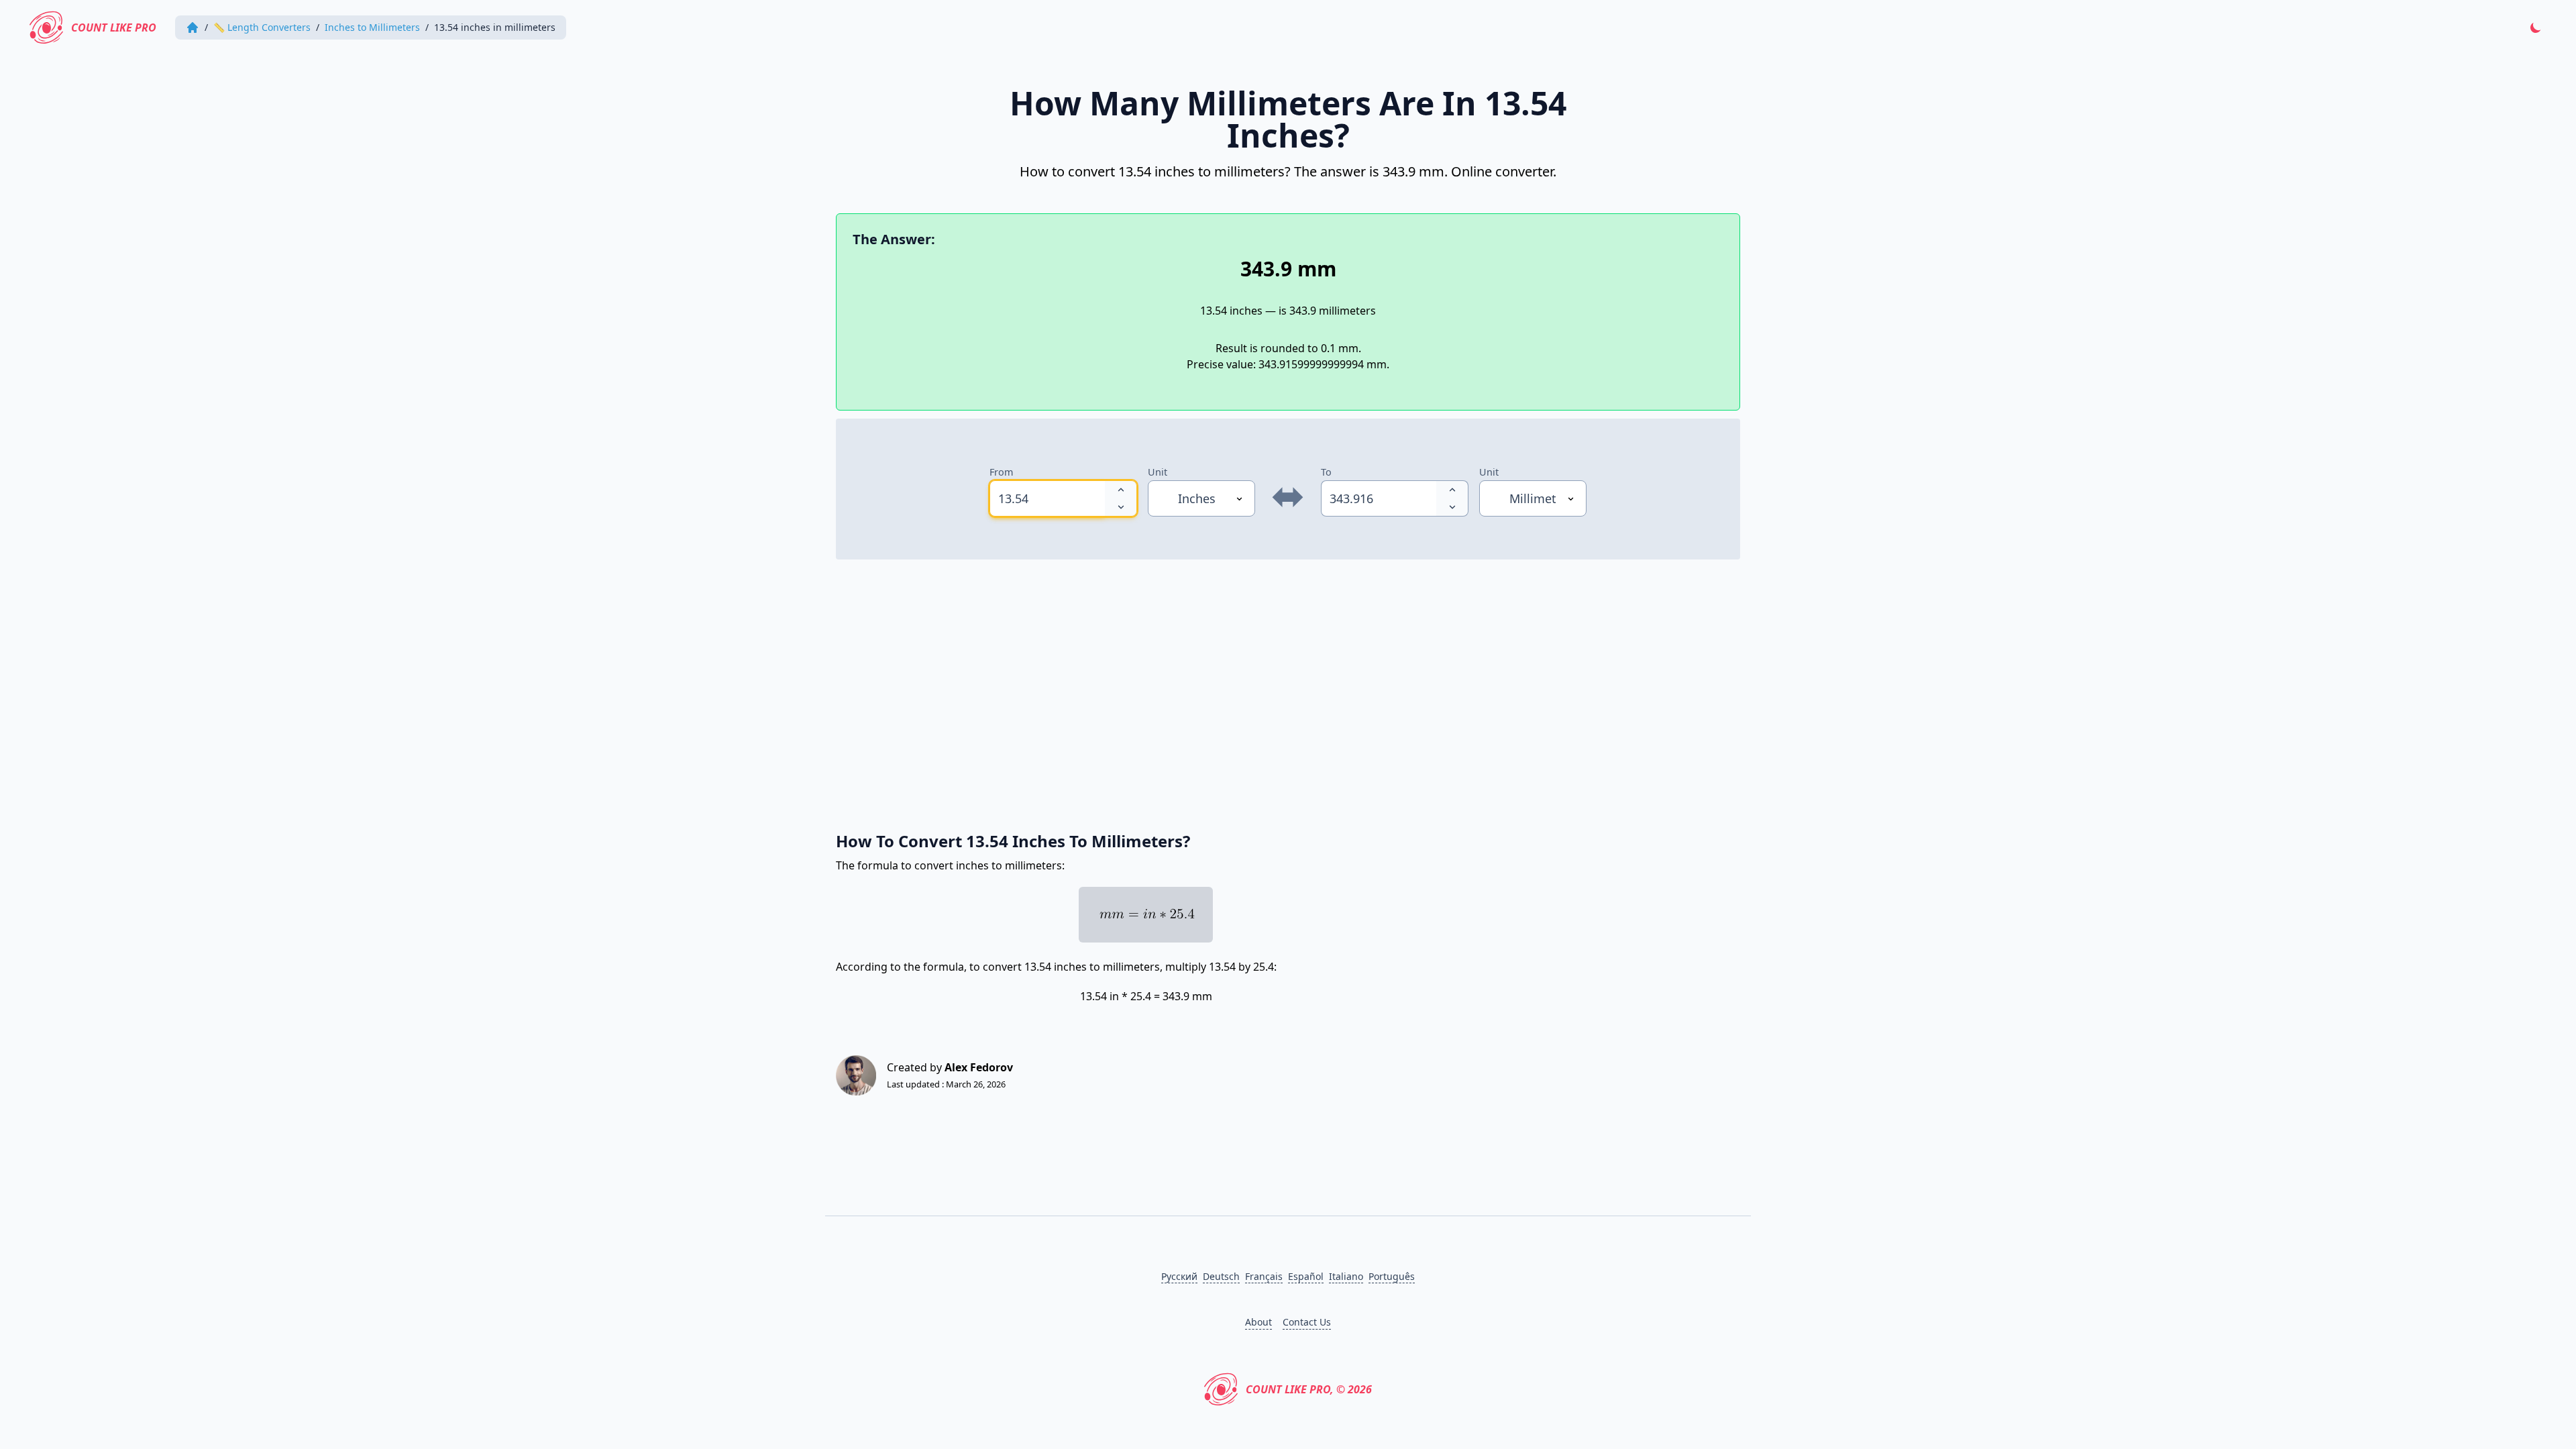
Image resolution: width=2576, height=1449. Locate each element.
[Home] (193, 28)
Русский (1179, 1276)
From (1001, 472)
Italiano (1346, 1276)
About (1258, 1322)
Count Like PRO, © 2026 (1309, 1389)
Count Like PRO (114, 28)
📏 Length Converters (262, 27)
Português (1392, 1276)
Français (1264, 1276)
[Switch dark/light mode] (2536, 28)
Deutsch (1221, 1276)
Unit (1158, 472)
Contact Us (1307, 1322)
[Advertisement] (1238, 688)
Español (1306, 1276)
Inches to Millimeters (372, 27)
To (1326, 472)
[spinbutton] (1047, 498)
